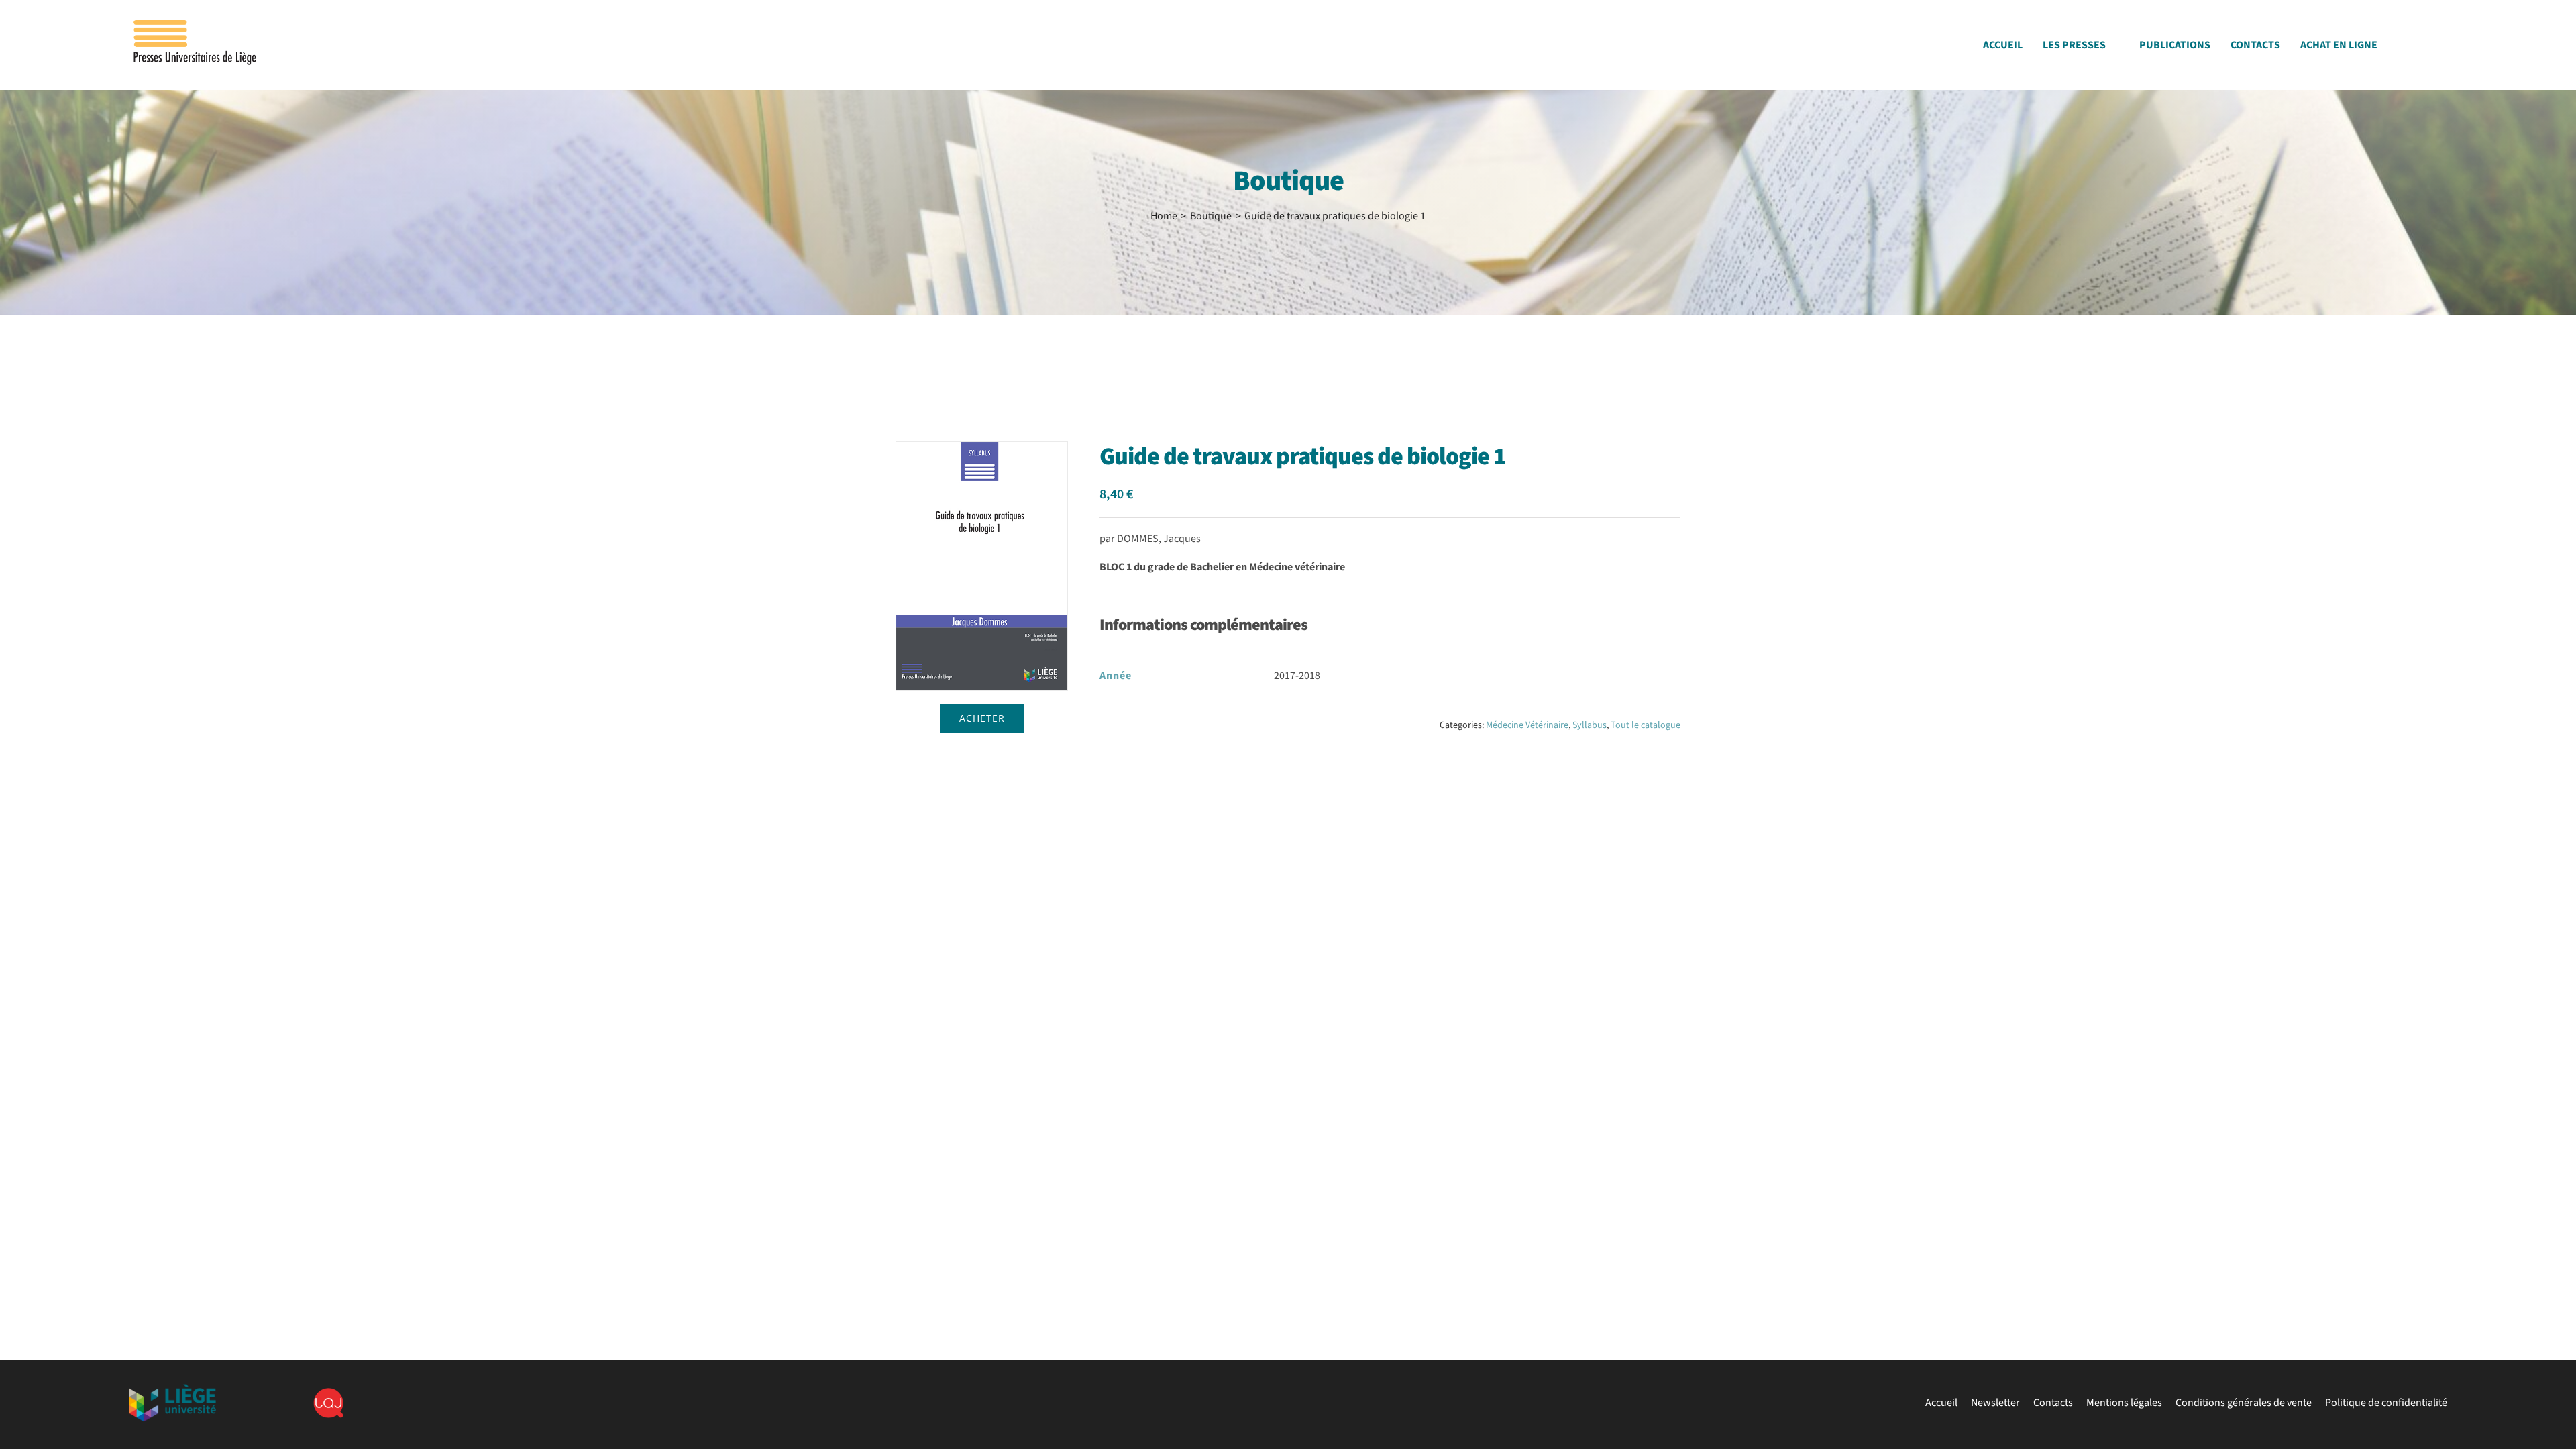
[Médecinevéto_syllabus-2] (982, 566)
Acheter (982, 718)
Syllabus (1590, 725)
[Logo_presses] (196, 25)
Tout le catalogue (1646, 725)
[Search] (2443, 49)
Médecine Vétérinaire (1527, 725)
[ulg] (172, 1389)
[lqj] (328, 1393)
